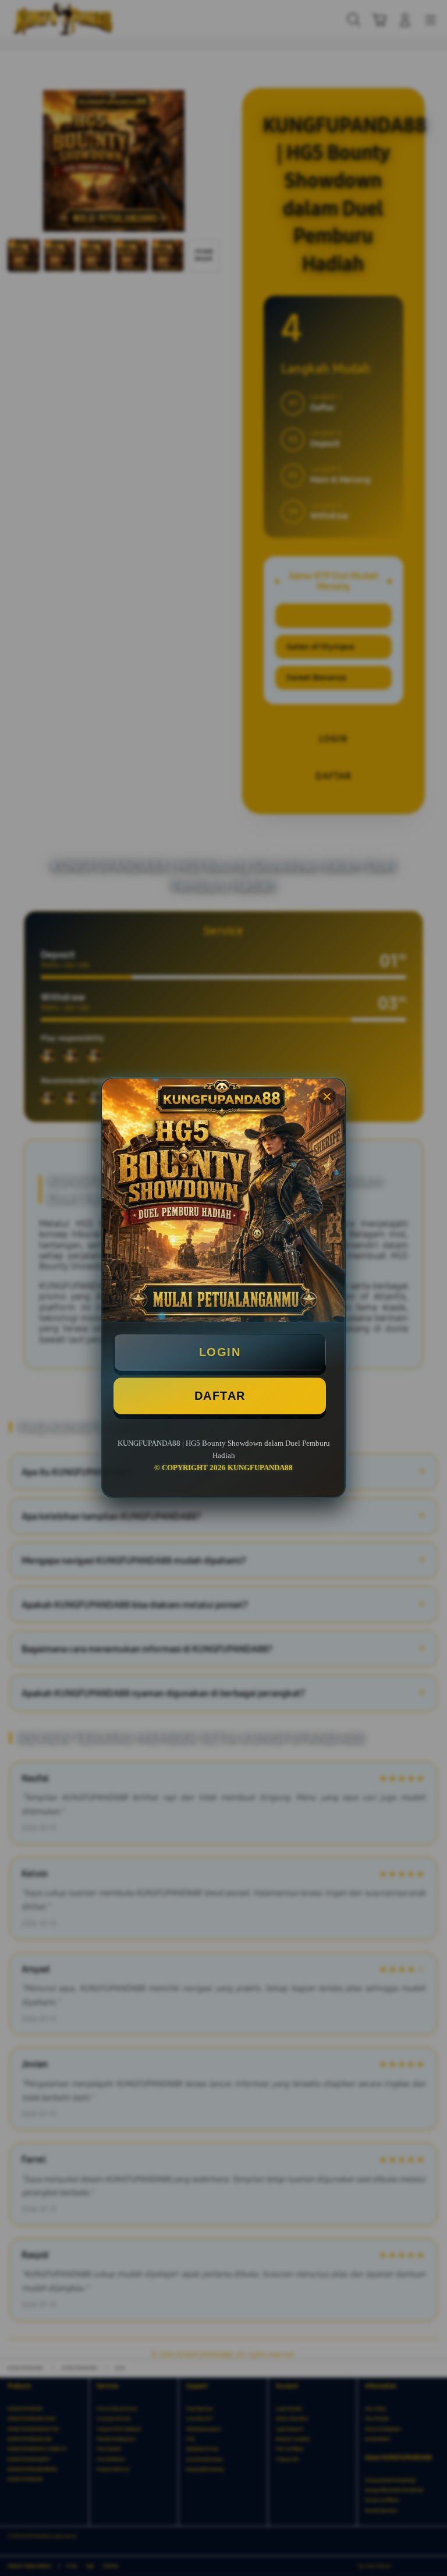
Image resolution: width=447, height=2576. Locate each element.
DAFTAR (220, 1396)
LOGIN (220, 1352)
